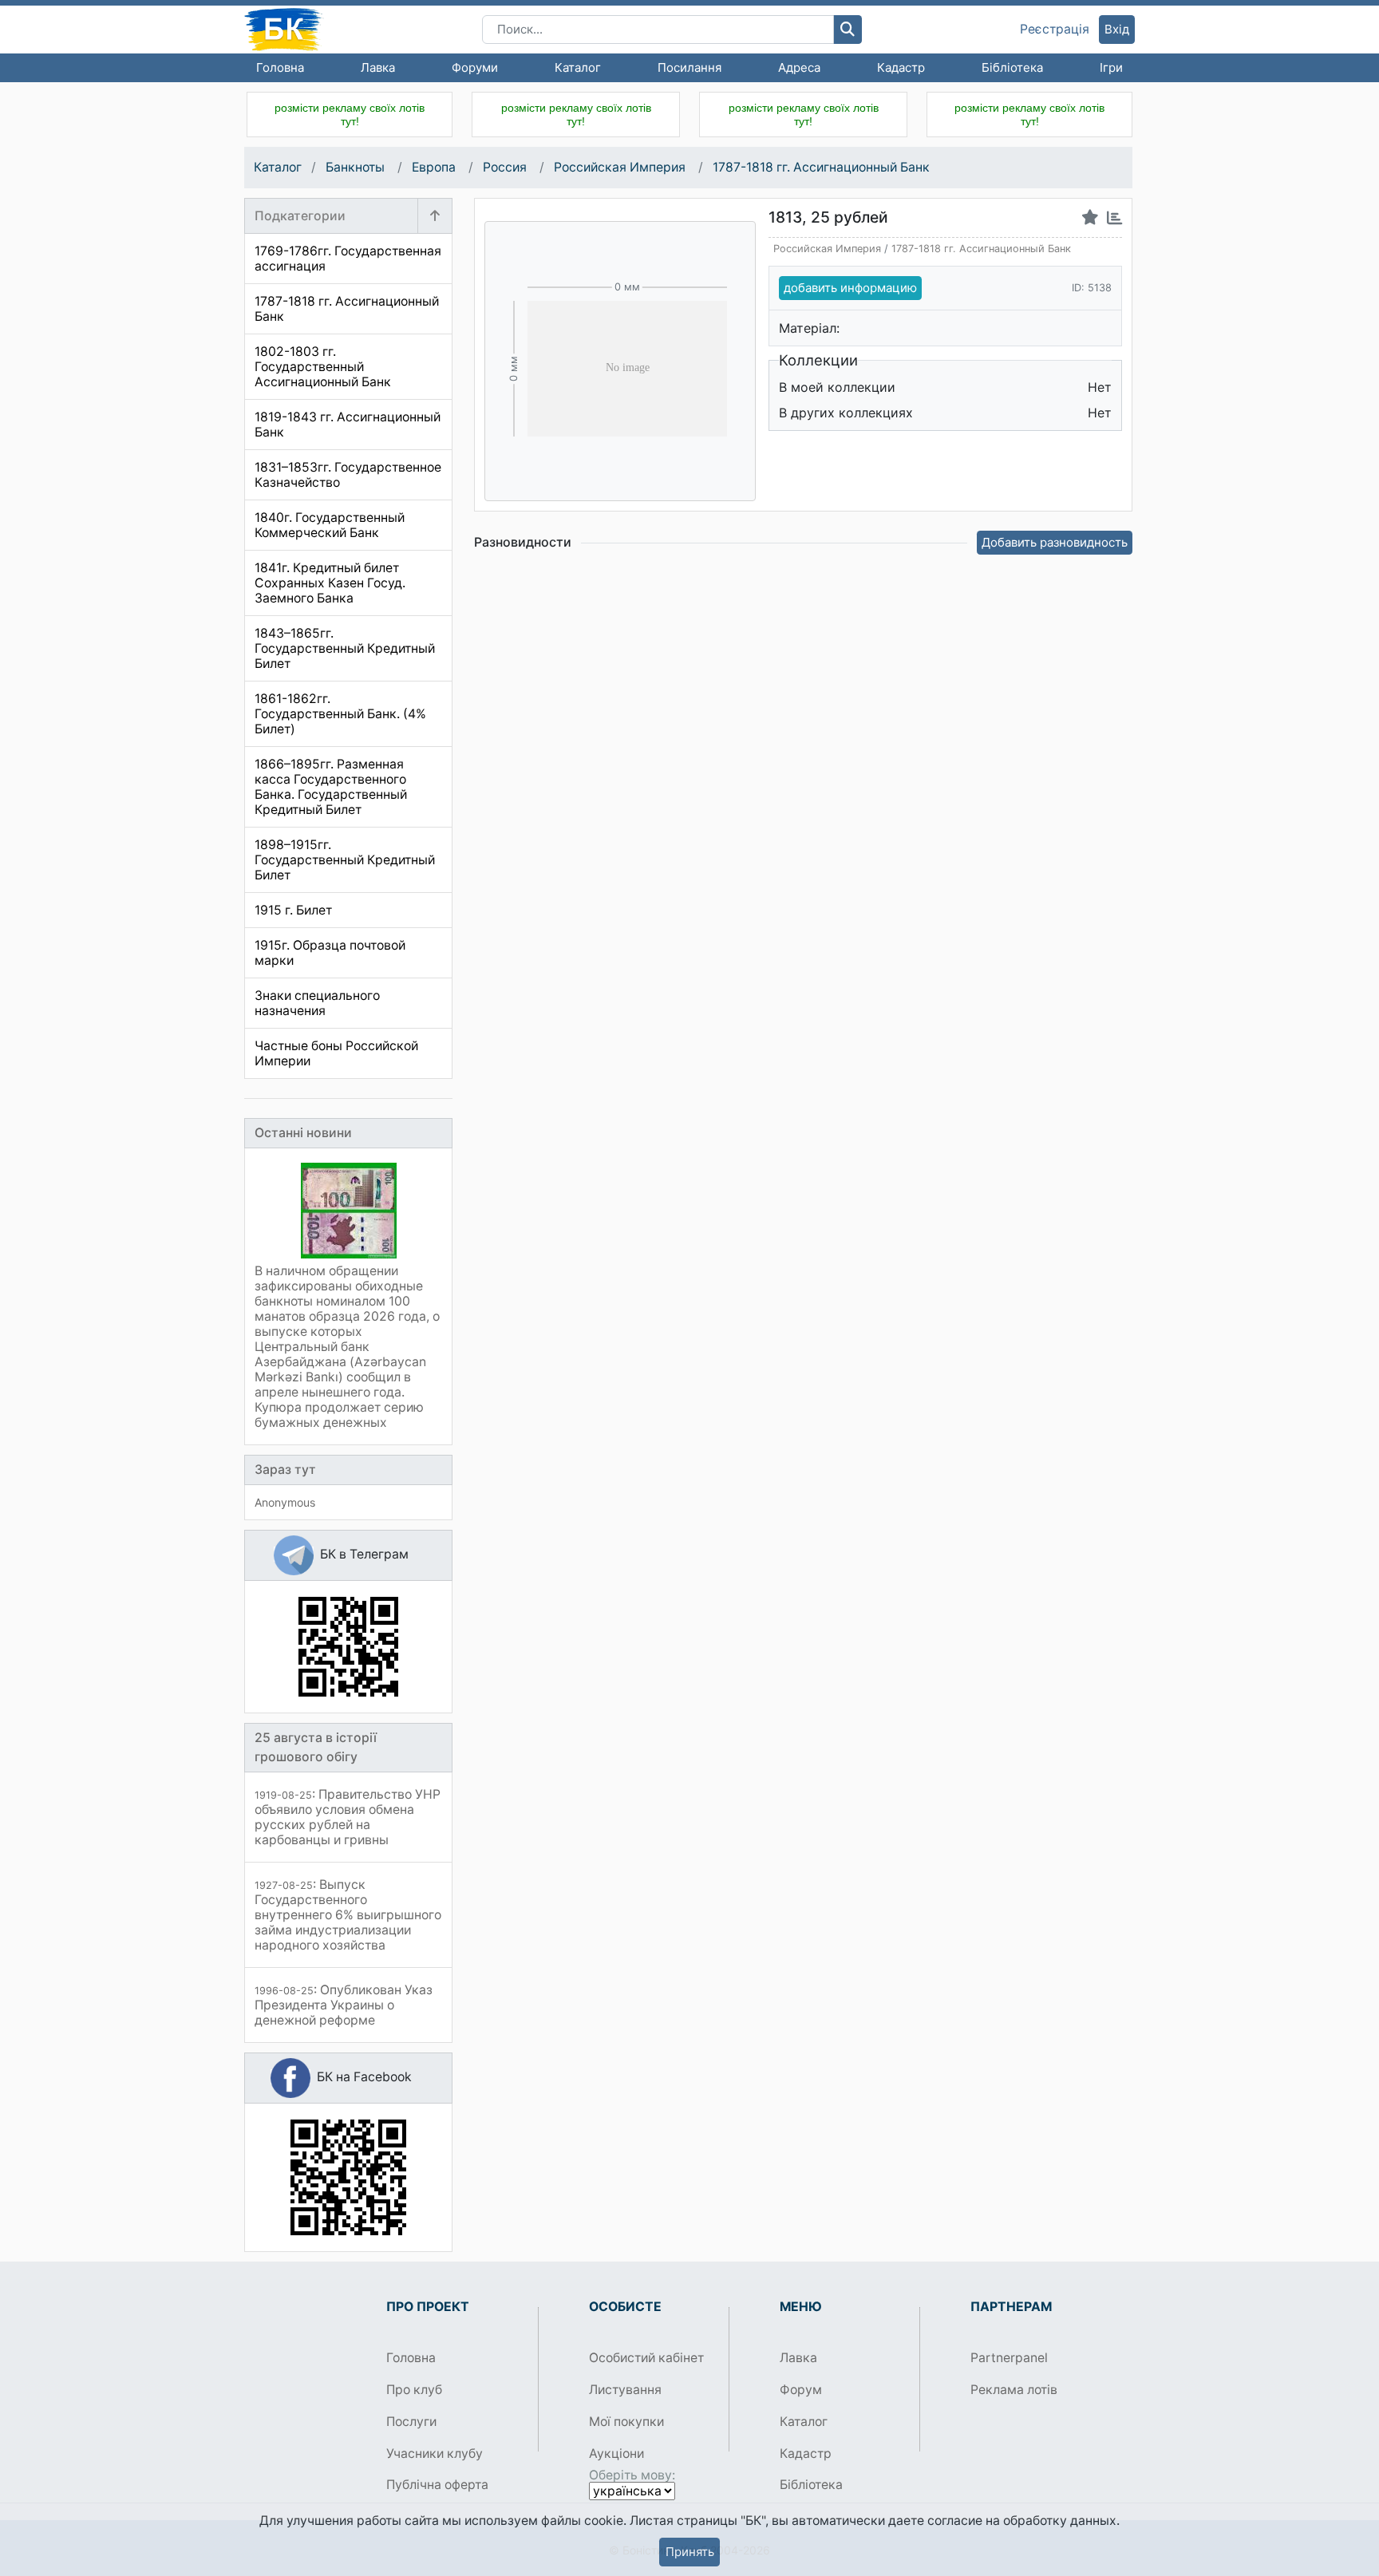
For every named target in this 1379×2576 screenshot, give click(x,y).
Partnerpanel (1009, 2358)
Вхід (1117, 29)
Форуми (475, 67)
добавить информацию (850, 288)
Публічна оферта (437, 2485)
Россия (506, 167)
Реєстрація (1055, 30)
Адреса (799, 67)
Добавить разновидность (1055, 542)
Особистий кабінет (646, 2358)
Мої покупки (626, 2422)
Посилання (689, 67)
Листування (625, 2390)
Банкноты (357, 167)
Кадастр (901, 67)
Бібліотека (1012, 67)
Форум (801, 2390)
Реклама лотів (1014, 2390)
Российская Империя (621, 167)
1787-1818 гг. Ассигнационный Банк (821, 167)
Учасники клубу (435, 2454)
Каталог (578, 67)
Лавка (378, 67)
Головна (280, 67)
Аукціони (616, 2454)
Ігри (1111, 67)
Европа (435, 167)
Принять (690, 2552)
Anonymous (285, 1502)
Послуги (411, 2422)
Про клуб (414, 2390)
